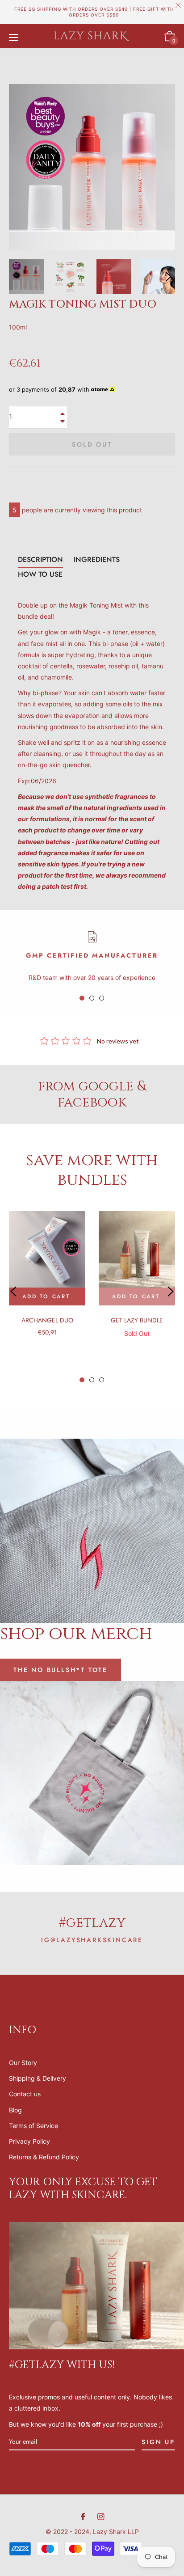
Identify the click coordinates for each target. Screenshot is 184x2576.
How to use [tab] (40, 574)
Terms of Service (33, 2126)
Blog (15, 2110)
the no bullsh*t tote (61, 1670)
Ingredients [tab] (97, 560)
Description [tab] (40, 560)
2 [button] (92, 998)
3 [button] (102, 998)
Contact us (25, 2094)
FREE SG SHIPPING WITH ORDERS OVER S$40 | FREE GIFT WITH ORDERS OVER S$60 (94, 12)
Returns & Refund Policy (44, 2157)
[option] (47, 1286)
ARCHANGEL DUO (47, 1320)
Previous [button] (13, 1292)
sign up (158, 2442)
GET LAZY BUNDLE (137, 1320)
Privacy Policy (29, 2141)
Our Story (23, 2063)
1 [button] (82, 998)
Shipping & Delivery (38, 2078)
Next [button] (168, 277)
